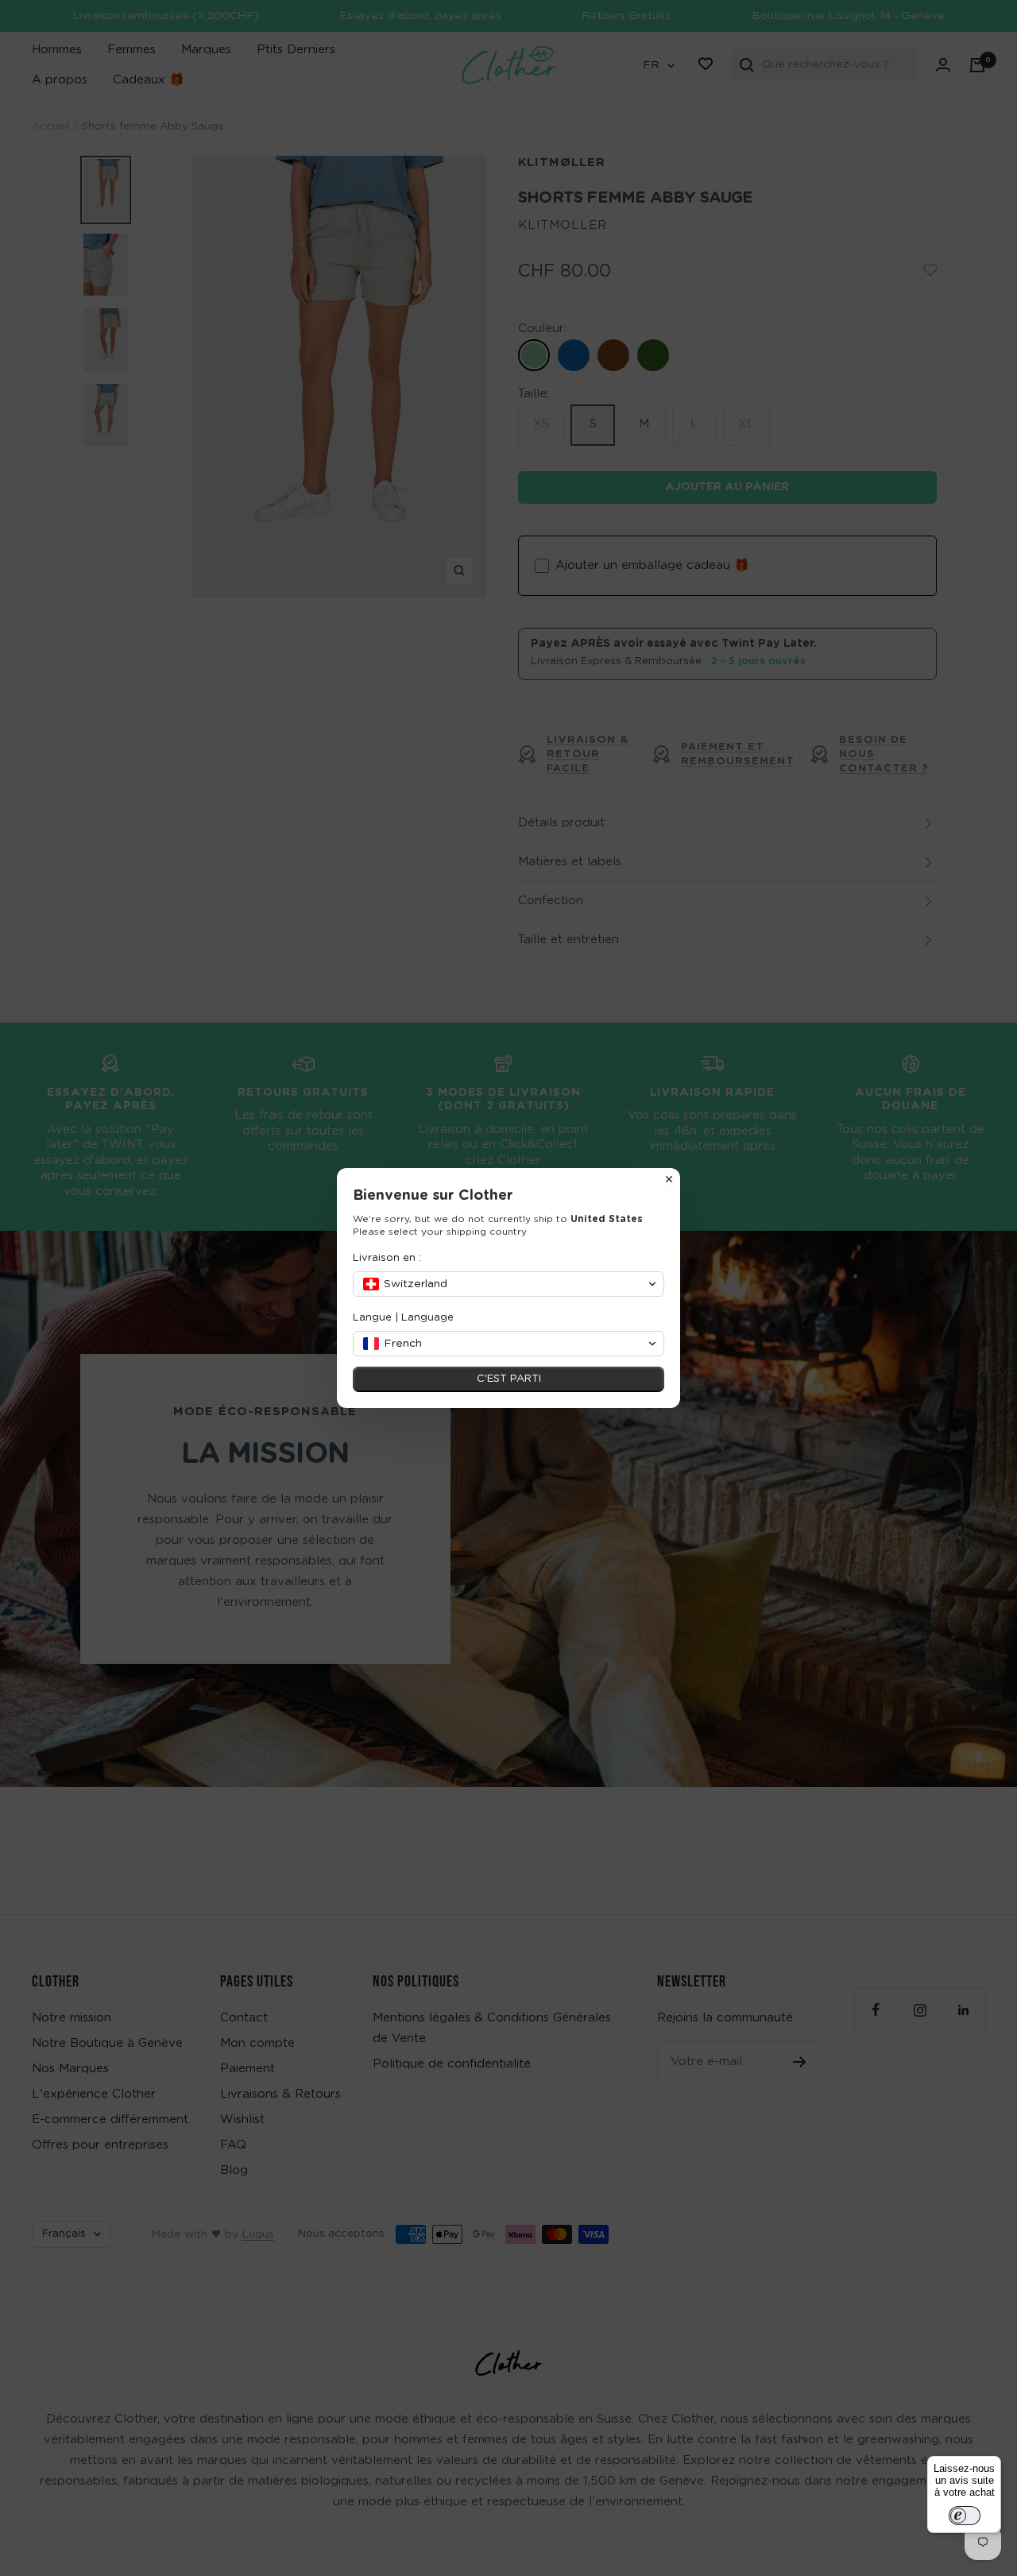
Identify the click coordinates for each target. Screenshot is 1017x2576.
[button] (508, 1284)
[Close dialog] (669, 1179)
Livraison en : (387, 1258)
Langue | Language (403, 1318)
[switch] (965, 2516)
